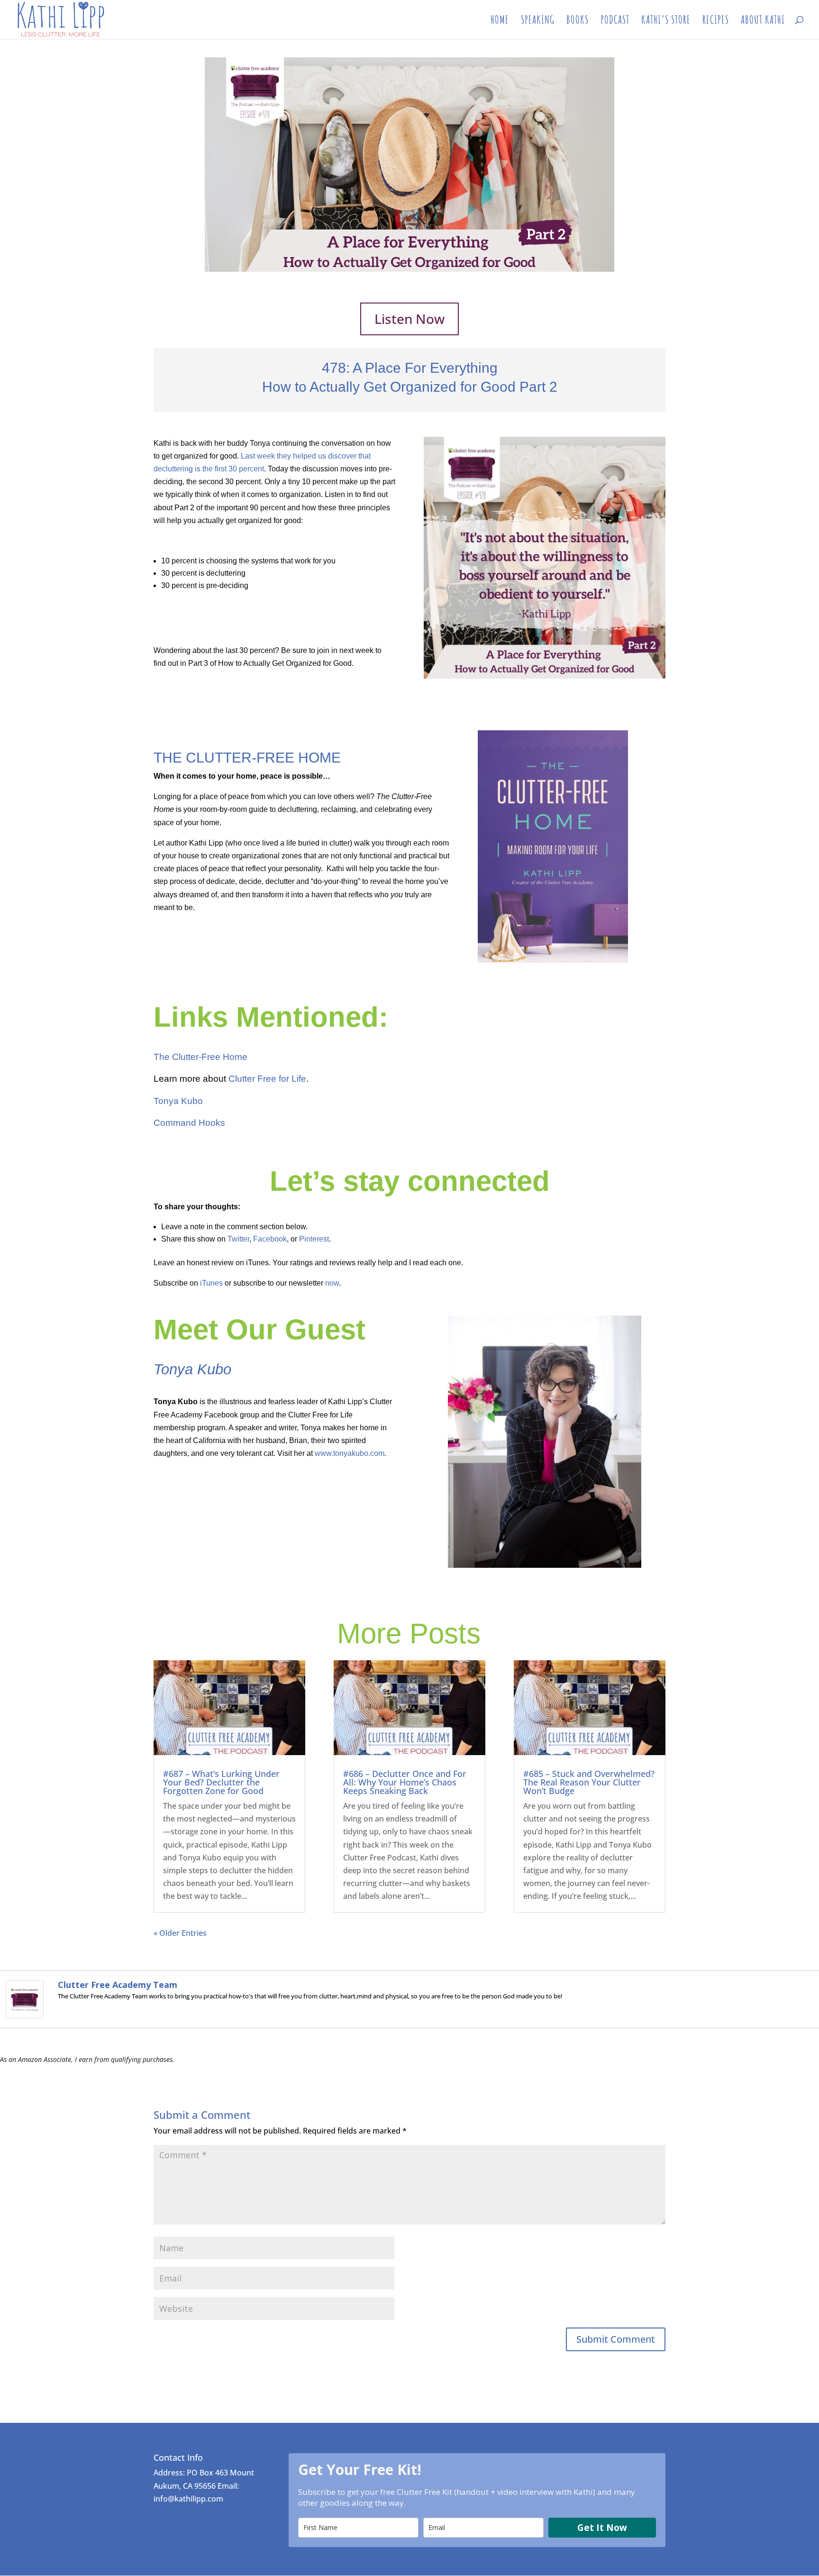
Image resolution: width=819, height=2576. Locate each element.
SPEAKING (538, 21)
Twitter (238, 1239)
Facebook (270, 1239)
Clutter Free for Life (267, 1079)
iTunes (211, 1283)
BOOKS (578, 21)
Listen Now (409, 319)
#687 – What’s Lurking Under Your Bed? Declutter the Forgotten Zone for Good (221, 1782)
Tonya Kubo (178, 1101)
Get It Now (602, 2528)
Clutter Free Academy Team (118, 1985)
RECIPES (716, 21)
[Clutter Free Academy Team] (25, 2012)
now (332, 1283)
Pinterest (314, 1239)
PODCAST (615, 21)
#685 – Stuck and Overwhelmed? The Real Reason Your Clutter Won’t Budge (589, 1782)
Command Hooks (189, 1123)
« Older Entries (180, 1933)
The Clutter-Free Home (200, 1057)
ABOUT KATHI (763, 21)
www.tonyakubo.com (350, 1453)
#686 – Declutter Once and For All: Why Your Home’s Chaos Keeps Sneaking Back (405, 1782)
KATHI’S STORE (666, 21)
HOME (500, 21)
